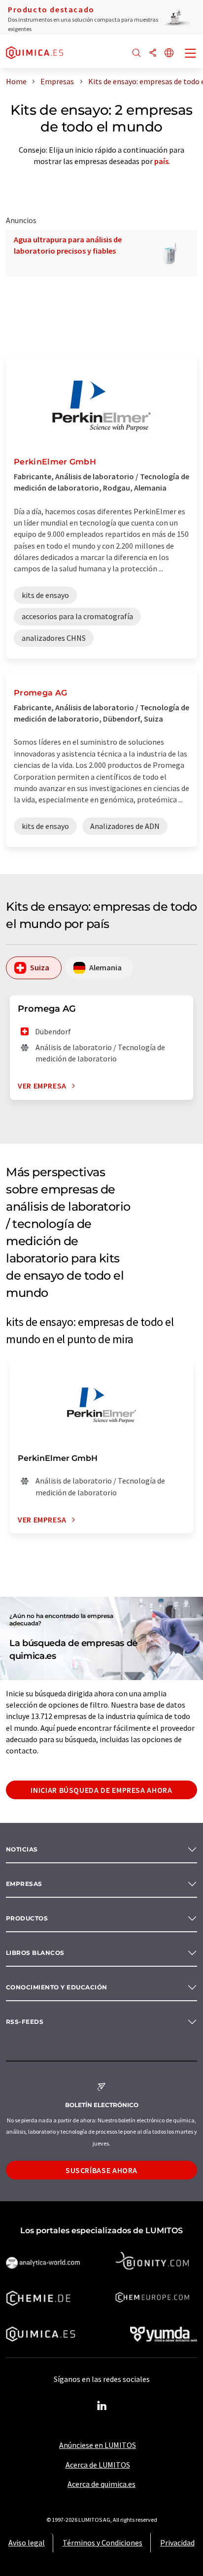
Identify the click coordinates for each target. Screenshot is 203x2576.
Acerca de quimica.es (101, 2484)
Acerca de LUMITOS (98, 2465)
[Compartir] (153, 53)
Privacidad (177, 2543)
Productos (27, 1918)
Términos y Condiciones (102, 2543)
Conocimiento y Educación (57, 1987)
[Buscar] (136, 53)
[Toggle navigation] (191, 54)
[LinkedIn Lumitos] (101, 2406)
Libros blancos (35, 1953)
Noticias (22, 1849)
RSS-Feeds (25, 2022)
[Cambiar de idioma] (169, 53)
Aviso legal (27, 2543)
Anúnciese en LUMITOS (98, 2445)
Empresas (24, 1884)
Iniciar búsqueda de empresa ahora (101, 1790)
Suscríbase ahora (101, 2170)
